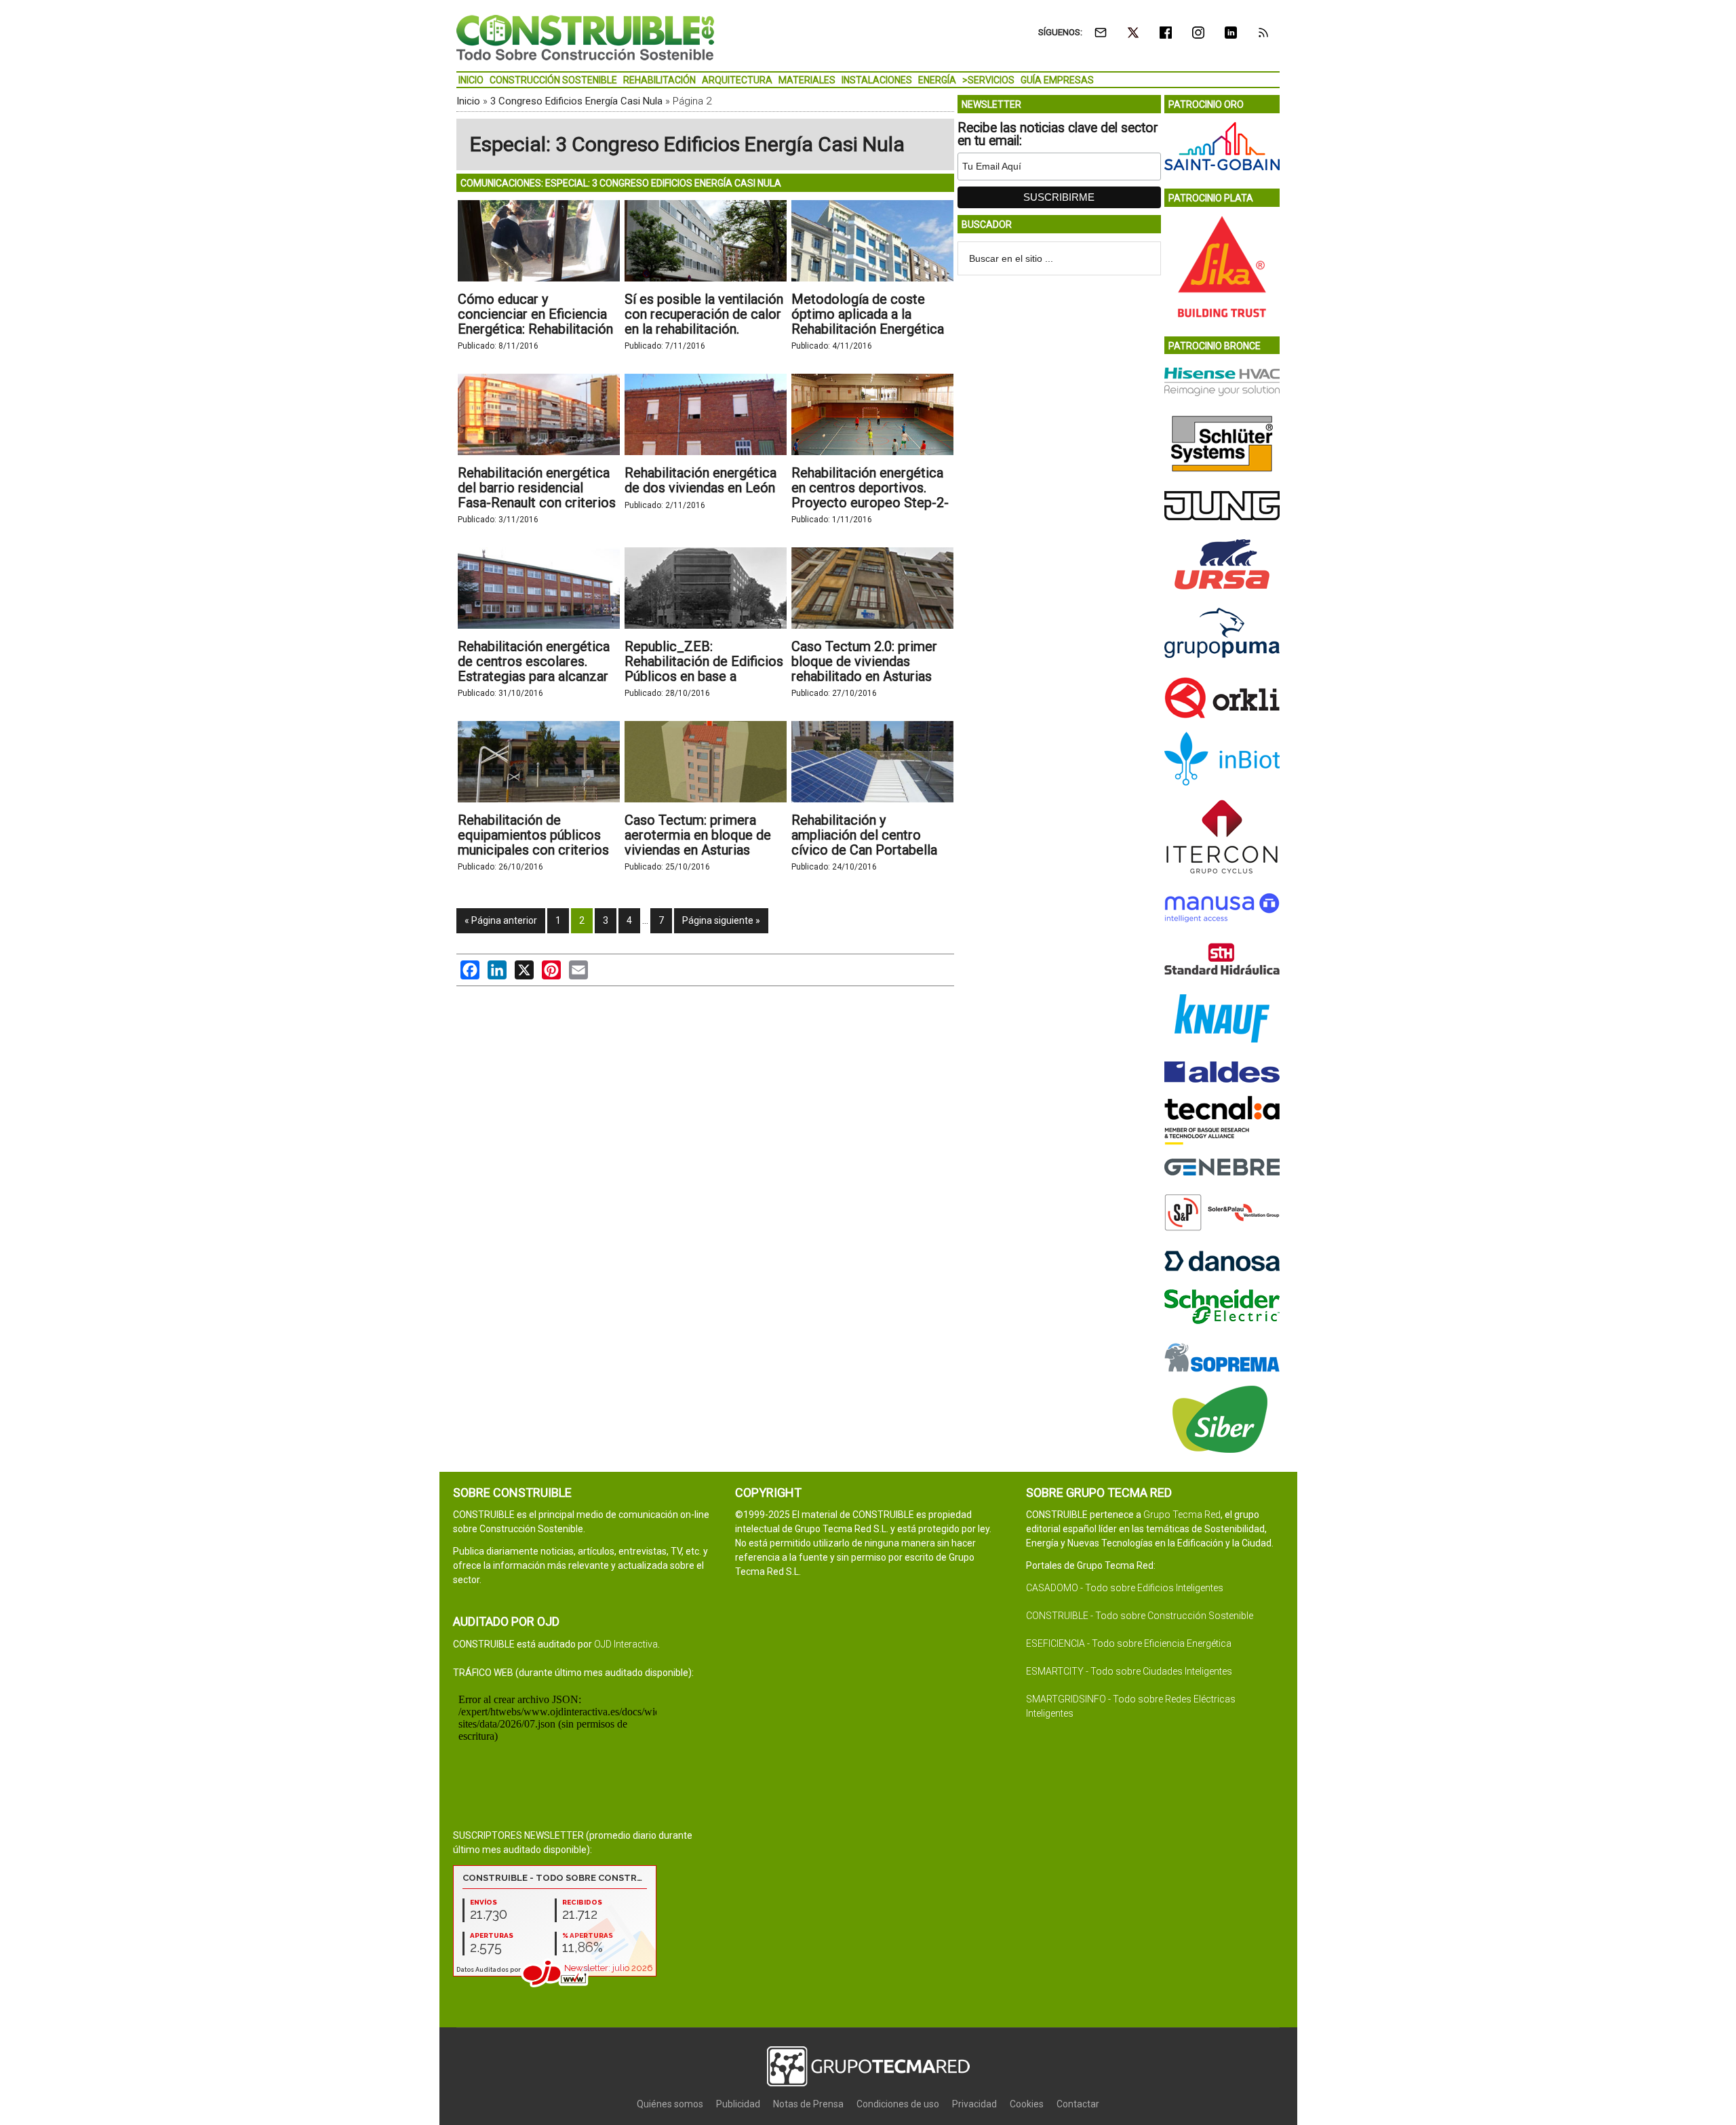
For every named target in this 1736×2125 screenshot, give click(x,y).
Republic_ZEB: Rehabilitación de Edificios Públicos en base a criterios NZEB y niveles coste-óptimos (704, 676)
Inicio (468, 101)
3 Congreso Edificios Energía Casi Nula (576, 101)
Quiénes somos (670, 2104)
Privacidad (974, 2104)
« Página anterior (501, 920)
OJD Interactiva (626, 1644)
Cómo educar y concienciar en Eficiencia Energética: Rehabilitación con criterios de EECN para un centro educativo (535, 329)
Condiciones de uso (898, 2104)
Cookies (1027, 2104)
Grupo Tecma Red (1182, 1515)
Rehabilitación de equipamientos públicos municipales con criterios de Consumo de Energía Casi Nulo (533, 850)
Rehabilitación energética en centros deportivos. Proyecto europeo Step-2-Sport (870, 495)
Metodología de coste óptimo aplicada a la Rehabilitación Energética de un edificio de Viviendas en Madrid (871, 329)
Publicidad (738, 2104)
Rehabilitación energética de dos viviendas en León (701, 480)
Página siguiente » (721, 920)
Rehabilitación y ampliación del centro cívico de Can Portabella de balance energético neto (864, 850)
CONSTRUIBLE (585, 37)
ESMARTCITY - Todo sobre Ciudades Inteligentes (1129, 1671)
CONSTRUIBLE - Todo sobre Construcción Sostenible (1140, 1616)
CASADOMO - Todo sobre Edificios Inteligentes (1125, 1588)
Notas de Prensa (808, 2104)
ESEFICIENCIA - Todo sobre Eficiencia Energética (1129, 1643)
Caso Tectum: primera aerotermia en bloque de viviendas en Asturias (698, 835)
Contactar (1078, 2104)
